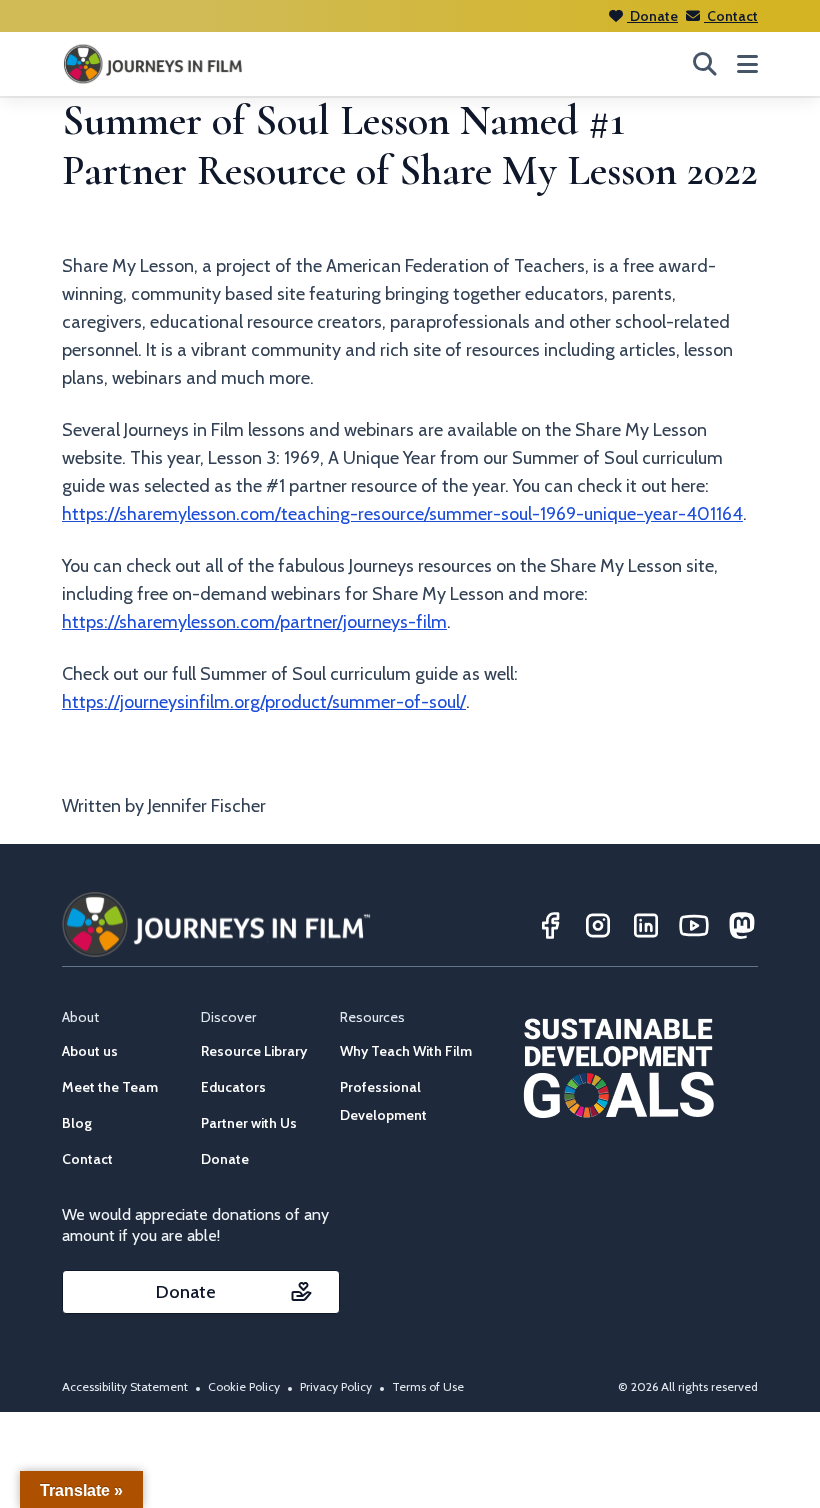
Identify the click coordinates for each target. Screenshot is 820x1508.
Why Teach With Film (406, 1051)
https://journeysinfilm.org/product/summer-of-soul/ (264, 702)
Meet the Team (110, 1087)
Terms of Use (428, 1386)
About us (90, 1051)
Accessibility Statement (125, 1386)
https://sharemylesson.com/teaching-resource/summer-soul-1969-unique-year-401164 (402, 514)
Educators (233, 1087)
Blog (77, 1123)
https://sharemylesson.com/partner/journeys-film (254, 622)
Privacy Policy (336, 1386)
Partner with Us (249, 1123)
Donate (652, 16)
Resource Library (254, 1051)
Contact (731, 16)
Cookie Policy (244, 1386)
